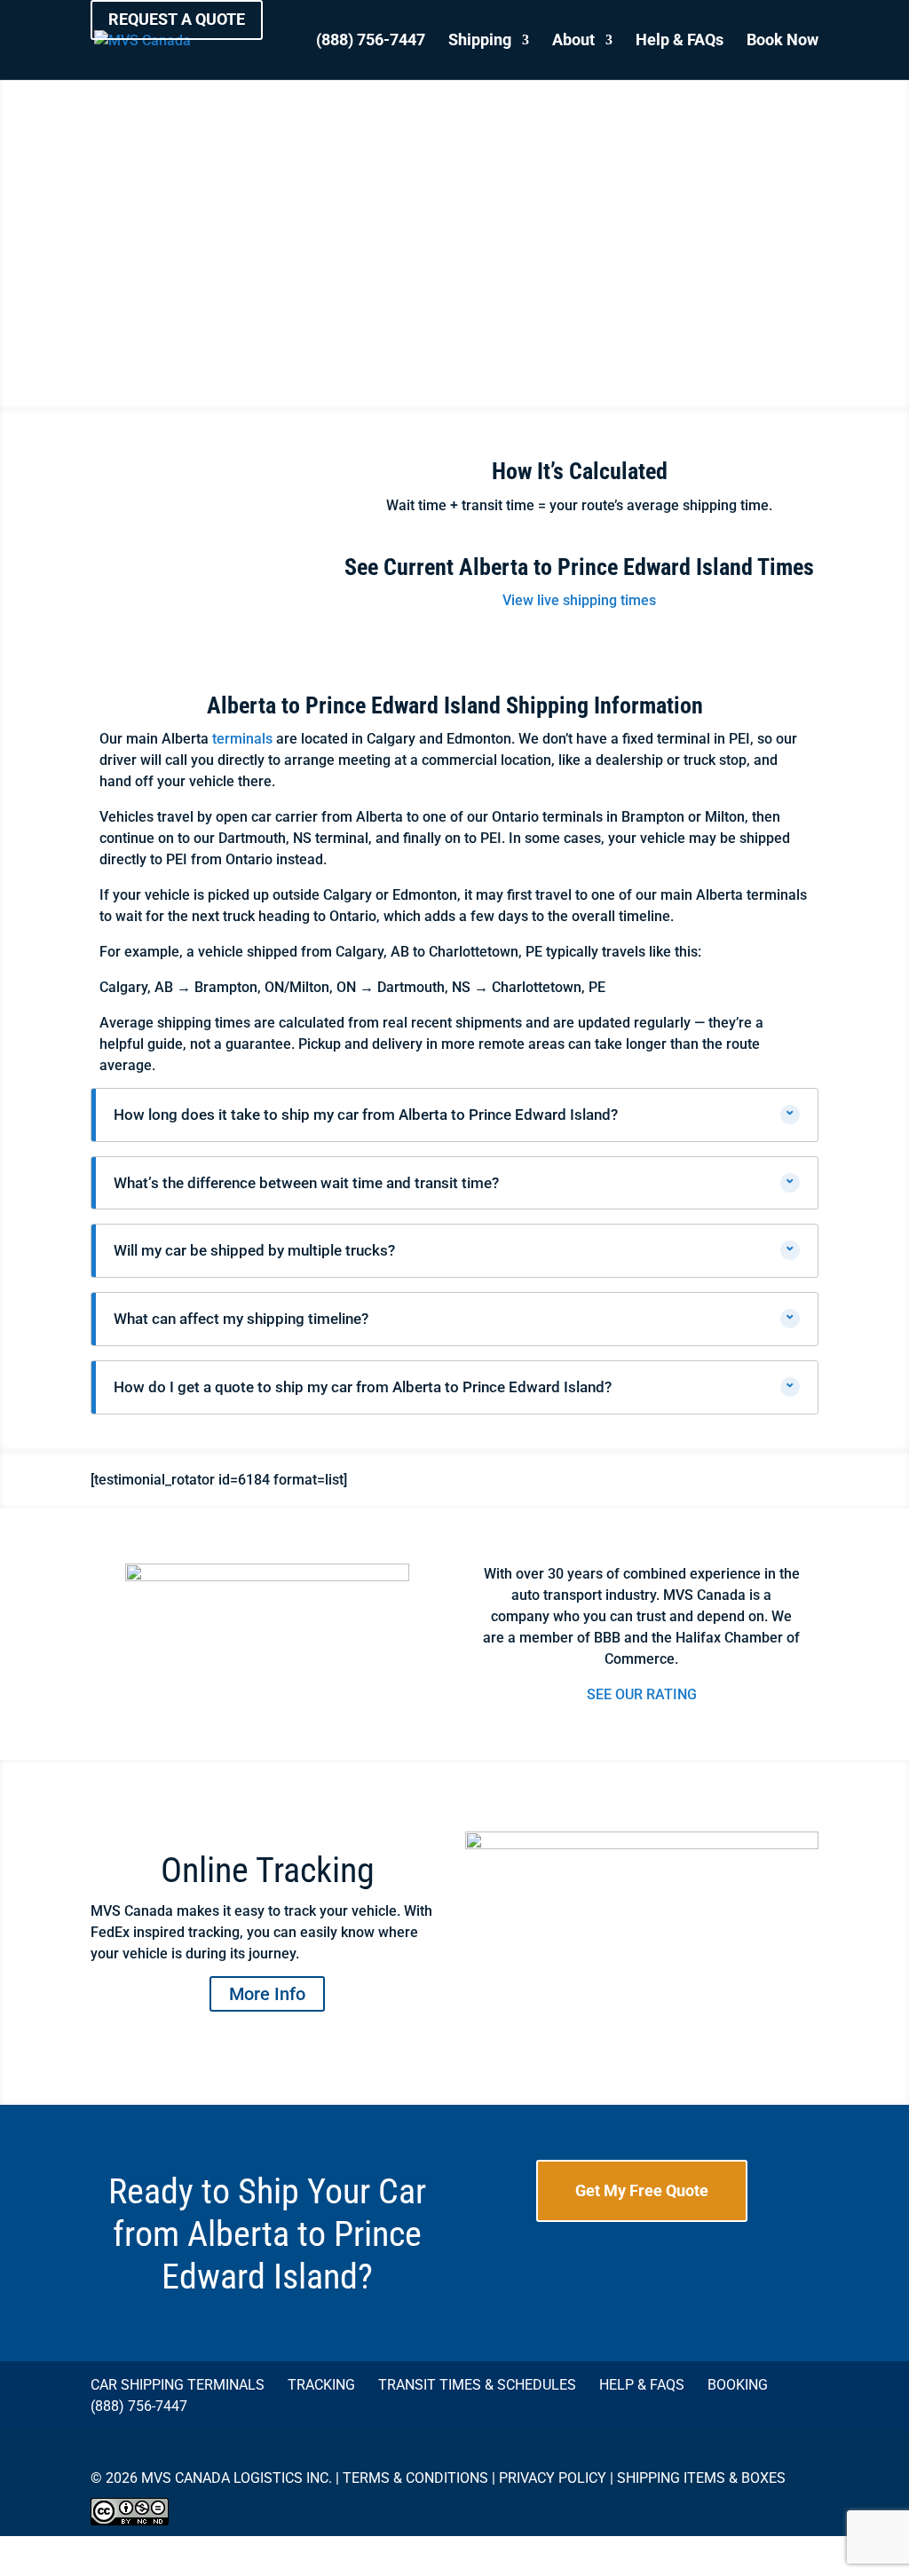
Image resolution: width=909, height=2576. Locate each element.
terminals (242, 739)
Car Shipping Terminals (178, 2385)
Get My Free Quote (642, 2190)
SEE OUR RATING (642, 1694)
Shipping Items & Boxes (701, 2478)
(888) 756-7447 (371, 41)
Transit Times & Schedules (477, 2385)
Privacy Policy (553, 2478)
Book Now (783, 41)
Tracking (321, 2385)
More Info (267, 1994)
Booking (738, 2385)
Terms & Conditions (415, 2478)
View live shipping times (579, 600)
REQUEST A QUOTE (177, 19)
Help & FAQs (680, 41)
